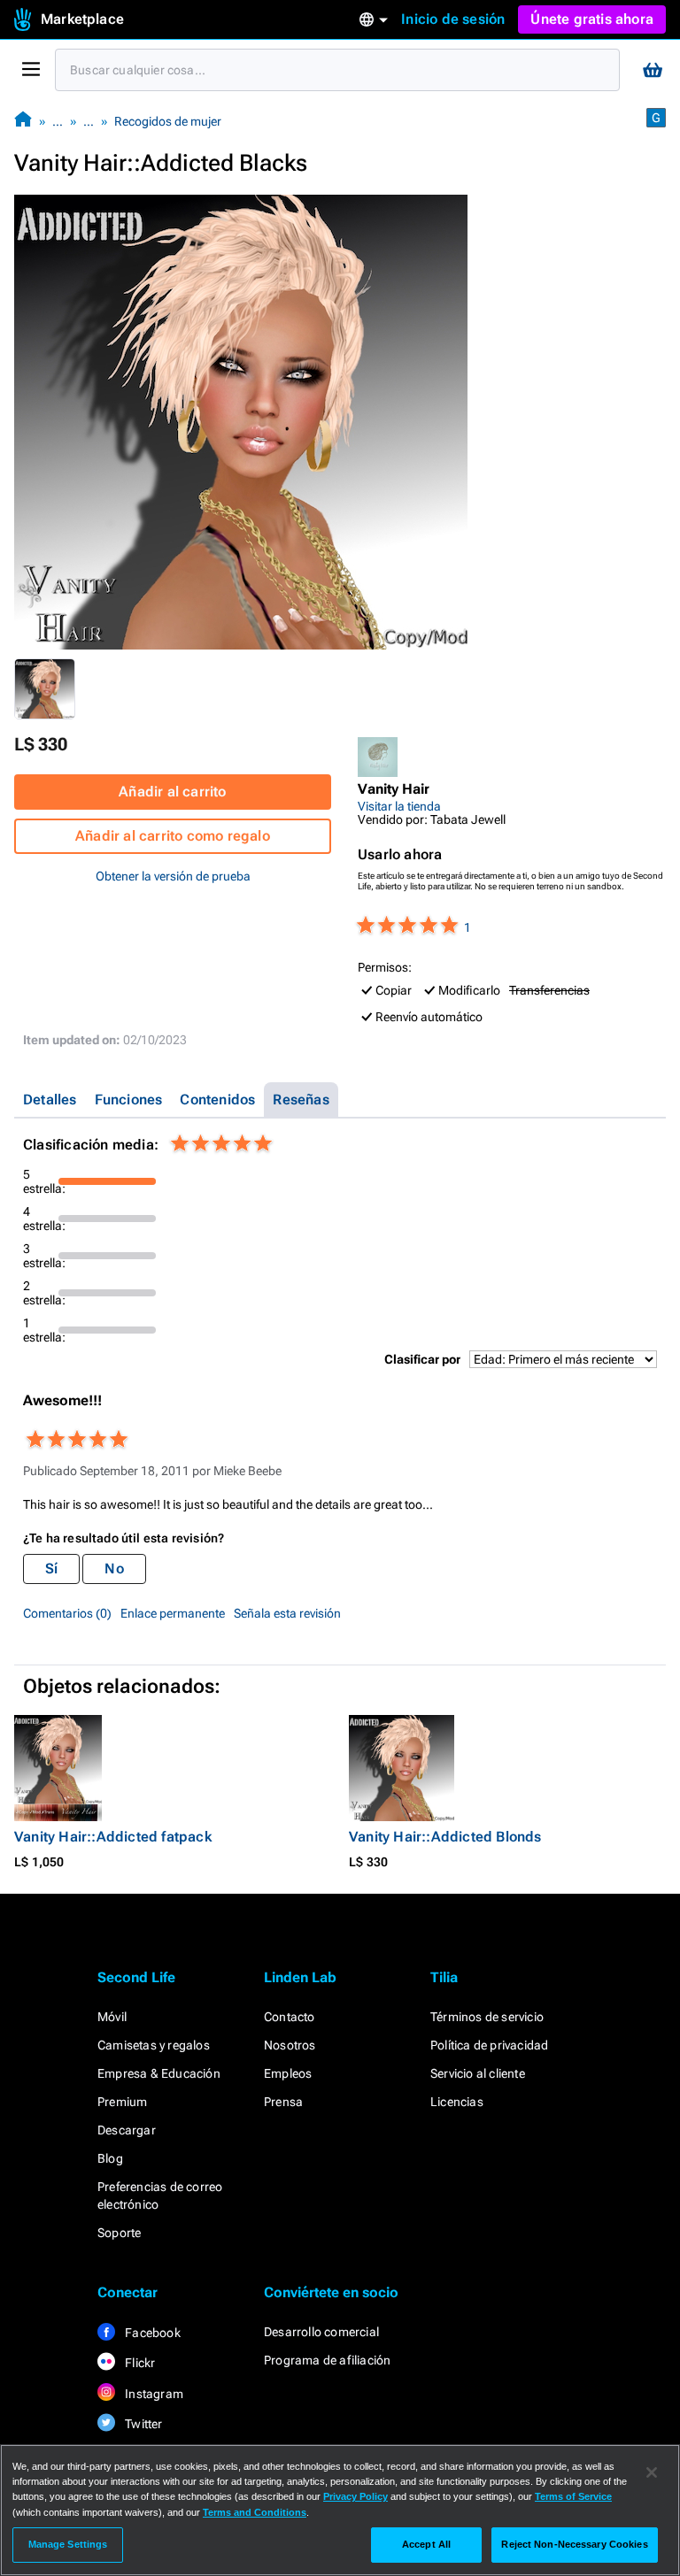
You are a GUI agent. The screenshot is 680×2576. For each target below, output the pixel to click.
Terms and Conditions (255, 2512)
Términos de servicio (487, 2017)
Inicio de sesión (453, 19)
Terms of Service (573, 2496)
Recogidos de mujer (168, 121)
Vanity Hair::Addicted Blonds (445, 1837)
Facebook (151, 2333)
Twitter (143, 2424)
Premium (122, 2102)
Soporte (119, 2233)
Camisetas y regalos (154, 2045)
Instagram (153, 2394)
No (114, 1569)
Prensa (283, 2102)
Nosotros (290, 2045)
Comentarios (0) (67, 1613)
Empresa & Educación (159, 2073)
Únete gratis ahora (592, 19)
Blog (110, 2158)
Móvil (112, 2017)
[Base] (23, 121)
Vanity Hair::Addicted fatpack (113, 1837)
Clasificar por (422, 1359)
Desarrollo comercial (321, 2332)
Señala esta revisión (287, 1613)
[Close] (652, 2472)
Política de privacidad (489, 2045)
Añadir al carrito (172, 792)
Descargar (127, 2130)
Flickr (139, 2363)
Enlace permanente (173, 1613)
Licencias (457, 2102)
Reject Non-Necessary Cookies (574, 2544)
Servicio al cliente (478, 2073)
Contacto (290, 2017)
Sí (51, 1569)
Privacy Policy (355, 2496)
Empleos (288, 2073)
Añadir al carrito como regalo (173, 836)
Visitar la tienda (399, 806)
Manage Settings (68, 2544)
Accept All (426, 2544)
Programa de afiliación (327, 2360)
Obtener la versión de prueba (173, 876)
